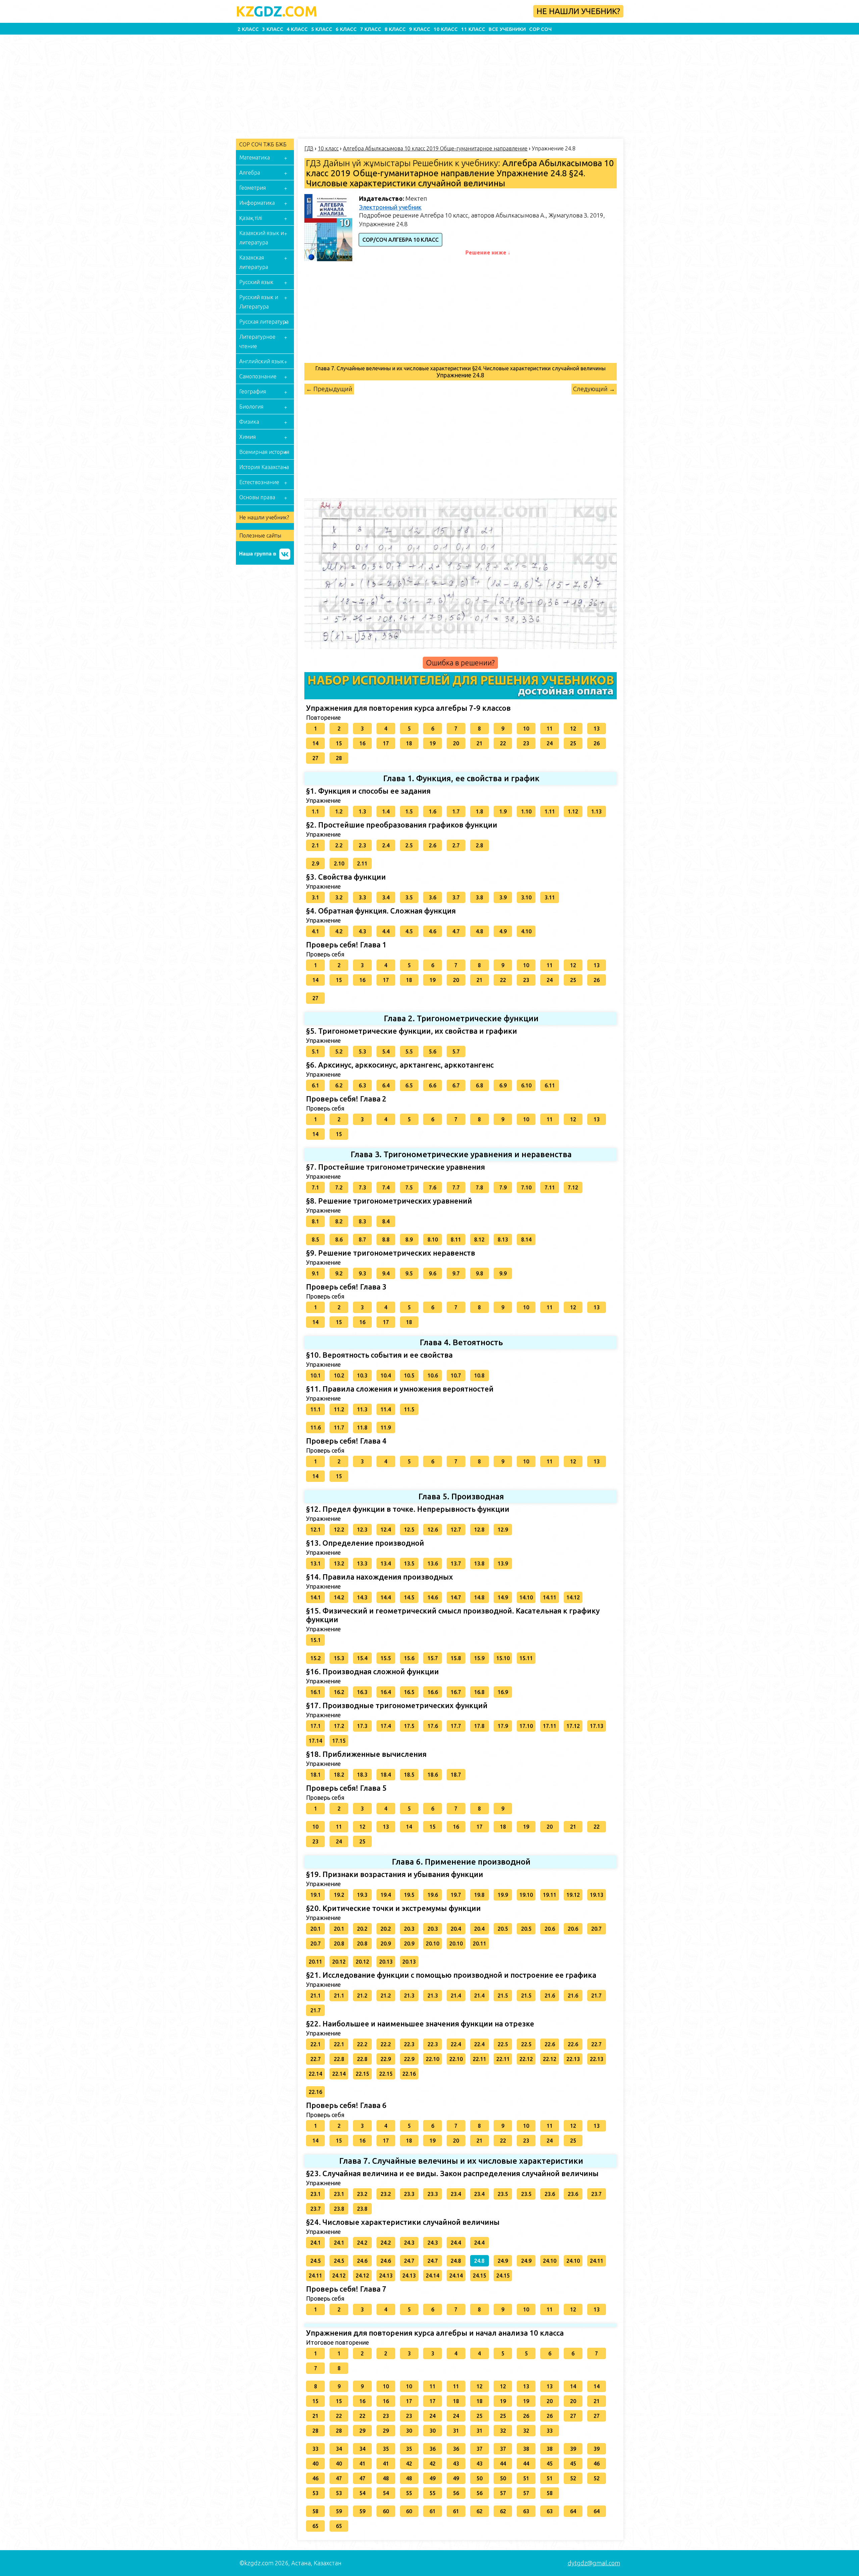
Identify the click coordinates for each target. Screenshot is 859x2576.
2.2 (339, 845)
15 (339, 743)
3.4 (386, 897)
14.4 (386, 1597)
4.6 (433, 931)
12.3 (362, 1530)
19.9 (503, 1895)
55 (409, 2493)
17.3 (362, 1726)
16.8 (479, 1692)
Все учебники (507, 29)
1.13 (596, 811)
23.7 (596, 2194)
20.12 (339, 1962)
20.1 (316, 1929)
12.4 (386, 1530)
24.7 (409, 2261)
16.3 (362, 1692)
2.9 (315, 863)
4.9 (503, 931)
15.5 (386, 1658)
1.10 (526, 811)
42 (409, 2464)
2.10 (339, 863)
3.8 (479, 897)
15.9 (479, 1658)
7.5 (409, 1187)
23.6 (550, 2194)
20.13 (386, 1962)
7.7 (456, 1187)
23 (526, 743)
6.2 (339, 1085)
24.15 (479, 2276)
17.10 (526, 1726)
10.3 (362, 1375)
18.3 (362, 1775)
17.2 (339, 1726)
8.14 (526, 1239)
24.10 (550, 2261)
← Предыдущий (329, 389)
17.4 (386, 1726)
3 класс (273, 29)
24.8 (456, 2261)
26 (597, 743)
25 (573, 743)
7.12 (573, 1187)
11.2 (339, 1409)
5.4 (386, 1051)
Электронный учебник (390, 207)
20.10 (433, 1943)
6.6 (433, 1085)
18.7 (456, 1775)
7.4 (386, 1187)
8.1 (315, 1221)
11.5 (409, 1409)
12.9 (503, 1530)
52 (573, 2478)
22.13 (573, 2059)
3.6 (433, 897)
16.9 (503, 1692)
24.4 (456, 2243)
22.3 (409, 2044)
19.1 (316, 1895)
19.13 (597, 1895)
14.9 (503, 1597)
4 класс (297, 29)
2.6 (433, 845)
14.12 (573, 1597)
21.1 (316, 1996)
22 (503, 743)
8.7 (362, 1239)
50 (479, 2478)
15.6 (409, 1658)
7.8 (479, 1187)
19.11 (550, 1895)
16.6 (433, 1692)
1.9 (503, 811)
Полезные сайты (260, 535)
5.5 (409, 1051)
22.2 (362, 2044)
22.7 (596, 2044)
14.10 (526, 1597)
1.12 (573, 811)
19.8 (479, 1895)
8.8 (386, 1239)
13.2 (339, 1563)
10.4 (386, 1375)
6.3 (362, 1085)
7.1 (315, 1187)
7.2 (339, 1187)
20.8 (339, 1943)
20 (456, 743)
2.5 (409, 845)
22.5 (503, 2044)
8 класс (395, 29)
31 (456, 2431)
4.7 (456, 931)
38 (526, 2449)
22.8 (339, 2059)
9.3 (362, 1273)
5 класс (322, 29)
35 (386, 2449)
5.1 (315, 1051)
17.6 (433, 1726)
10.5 (409, 1375)
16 (362, 743)
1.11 (550, 811)
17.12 (573, 1726)
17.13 (597, 1726)
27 (315, 758)
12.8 (479, 1530)
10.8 (479, 1375)
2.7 (456, 845)
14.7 (456, 1597)
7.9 (503, 1187)
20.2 (362, 1929)
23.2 (362, 2194)
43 (456, 2464)
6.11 (550, 1085)
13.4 (386, 1563)
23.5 (503, 2194)
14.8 (479, 1597)
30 (409, 2431)
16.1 (316, 1692)
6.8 (479, 1085)
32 (503, 2431)
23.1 (316, 2194)
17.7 (456, 1726)
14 (315, 743)
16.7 (456, 1692)
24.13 (386, 2276)
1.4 (386, 811)
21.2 (362, 1996)
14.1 (316, 1597)
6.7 (456, 1085)
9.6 (433, 1273)
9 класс (420, 29)
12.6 (433, 1530)
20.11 (479, 1943)
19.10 (526, 1895)
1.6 (433, 811)
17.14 (315, 1741)
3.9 (503, 897)
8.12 (479, 1239)
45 (550, 2464)
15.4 (362, 1658)
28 (339, 758)
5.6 (433, 1051)
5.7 (456, 1051)
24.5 (316, 2261)
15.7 (433, 1658)
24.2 (362, 2243)
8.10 (433, 1239)
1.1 (315, 811)
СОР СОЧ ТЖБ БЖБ (263, 144)
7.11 (550, 1187)
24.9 (503, 2261)
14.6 (433, 1597)
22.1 (316, 2044)
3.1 (315, 897)
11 (550, 729)
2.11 (362, 863)
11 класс (473, 29)
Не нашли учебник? (578, 11)
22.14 (315, 2074)
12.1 (316, 1530)
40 (315, 2464)
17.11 (550, 1726)
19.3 (362, 1895)
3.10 (526, 897)
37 (479, 2449)
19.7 (456, 1895)
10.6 (433, 1375)
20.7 (596, 1929)
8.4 (386, 1221)
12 (573, 729)
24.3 (409, 2243)
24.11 (597, 2261)
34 (339, 2449)
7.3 (362, 1187)
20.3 (409, 1929)
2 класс (248, 29)
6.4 (386, 1085)
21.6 (550, 1996)
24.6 (362, 2261)
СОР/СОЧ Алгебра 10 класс (400, 240)
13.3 (362, 1563)
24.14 (433, 2276)
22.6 (550, 2044)
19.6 (433, 1895)
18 (409, 743)
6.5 (409, 1085)
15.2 (316, 1658)
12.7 (456, 1530)
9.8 (479, 1273)
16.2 (339, 1692)
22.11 (479, 2059)
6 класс (346, 29)
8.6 (339, 1239)
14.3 (362, 1597)
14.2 (339, 1597)
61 (433, 2511)
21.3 (409, 1996)
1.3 (362, 811)
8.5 (315, 1239)
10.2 (339, 1375)
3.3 (362, 897)
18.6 (433, 1775)
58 (550, 2493)
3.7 (456, 897)
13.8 (479, 1563)
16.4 (386, 1692)
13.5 (409, 1563)
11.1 (316, 1409)
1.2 (339, 811)
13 (597, 729)
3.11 (550, 897)
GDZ (277, 11)
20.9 (386, 1943)
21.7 (596, 1996)
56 (456, 2493)
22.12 (526, 2059)
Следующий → (594, 389)
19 (433, 743)
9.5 (409, 1273)
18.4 (386, 1775)
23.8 (339, 2209)
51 (526, 2478)
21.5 (503, 1996)
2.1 (315, 845)
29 (362, 2431)
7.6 (433, 1187)
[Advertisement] (205, 85)
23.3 (409, 2194)
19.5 (409, 1895)
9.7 (456, 1273)
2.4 (386, 845)
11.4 (386, 1409)
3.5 (409, 897)
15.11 (526, 1658)
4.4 (386, 931)
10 (526, 729)
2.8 (479, 845)
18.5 (409, 1775)
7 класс (371, 29)
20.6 (550, 1929)
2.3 (362, 845)
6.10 (526, 1085)
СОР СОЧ (540, 29)
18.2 (339, 1775)
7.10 (526, 1187)
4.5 (409, 931)
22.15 (362, 2074)
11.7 (339, 1427)
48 (386, 2478)
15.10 (503, 1658)
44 (503, 2464)
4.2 (339, 931)
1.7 (456, 811)
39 (573, 2449)
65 (315, 2526)
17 (386, 743)
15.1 (316, 1640)
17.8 (479, 1726)
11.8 (362, 1427)
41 (362, 2464)
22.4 (456, 2044)
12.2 (339, 1530)
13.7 (456, 1563)
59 (339, 2511)
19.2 (339, 1895)
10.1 (316, 1375)
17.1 (316, 1726)
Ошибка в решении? (460, 663)
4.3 (362, 931)
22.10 (433, 2059)
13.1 (316, 1563)
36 (433, 2449)
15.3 (339, 1658)
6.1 (315, 1085)
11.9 (386, 1427)
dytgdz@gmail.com (594, 2563)
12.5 (409, 1530)
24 (550, 743)
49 (433, 2478)
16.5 (409, 1692)
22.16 (409, 2074)
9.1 (315, 1273)
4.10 (526, 931)
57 (503, 2493)
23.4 (456, 2194)
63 (526, 2511)
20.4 (456, 1929)
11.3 (362, 1409)
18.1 (316, 1775)
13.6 (433, 1563)
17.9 (503, 1726)
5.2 (339, 1051)
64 (573, 2511)
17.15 (339, 1741)
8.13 (503, 1239)
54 (362, 2493)
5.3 (362, 1051)
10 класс (446, 29)
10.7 (456, 1375)
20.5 (503, 1929)
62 (479, 2511)
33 (550, 2431)
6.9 (503, 1085)
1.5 (409, 811)
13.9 (503, 1563)
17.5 (409, 1726)
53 (315, 2493)
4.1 (315, 931)
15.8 (456, 1658)
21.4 (456, 1996)
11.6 (316, 1427)
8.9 (409, 1239)
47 (339, 2478)
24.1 (316, 2243)
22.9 (386, 2059)
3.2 (339, 897)
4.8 (479, 931)
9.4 (386, 1273)
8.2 (339, 1221)
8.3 (362, 1221)
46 (597, 2464)
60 (386, 2511)
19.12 (573, 1895)
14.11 (550, 1597)
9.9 (503, 1273)
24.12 (339, 2276)
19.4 (386, 1895)
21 (479, 743)
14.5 (409, 1597)
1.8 (479, 811)
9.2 (339, 1273)
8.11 (456, 1239)
